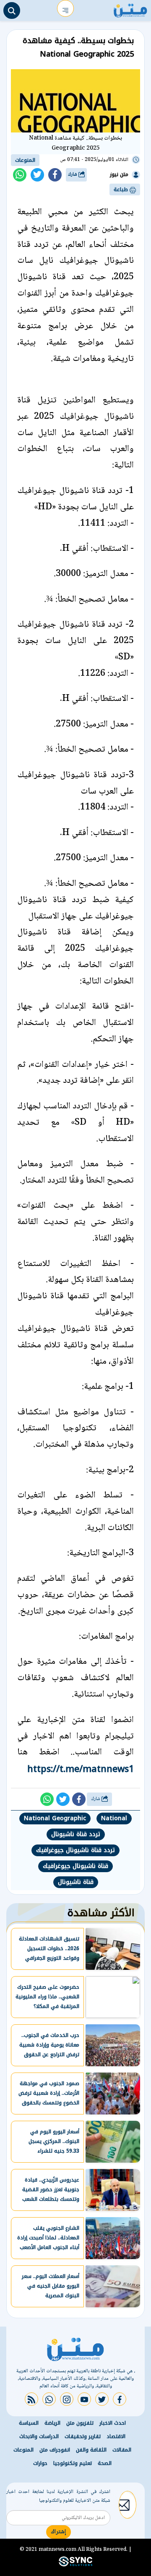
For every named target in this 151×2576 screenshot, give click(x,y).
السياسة (29, 2423)
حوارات (40, 2463)
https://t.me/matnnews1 (81, 1769)
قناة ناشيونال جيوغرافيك (75, 1866)
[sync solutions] (75, 2565)
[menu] (65, 8)
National (114, 1818)
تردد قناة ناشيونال (76, 1834)
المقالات (122, 2450)
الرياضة (52, 2423)
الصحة (105, 2463)
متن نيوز (119, 174)
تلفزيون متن (80, 2423)
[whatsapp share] (20, 175)
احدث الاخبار (113, 2423)
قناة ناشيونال (76, 1882)
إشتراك (59, 2532)
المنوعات (25, 160)
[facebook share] (55, 175)
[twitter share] (37, 175)
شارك (73, 175)
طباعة (122, 189)
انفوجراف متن (55, 2450)
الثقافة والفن (91, 2450)
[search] (12, 10)
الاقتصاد (116, 2436)
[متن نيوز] (130, 8)
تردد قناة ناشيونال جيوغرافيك (75, 1850)
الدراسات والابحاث (39, 2436)
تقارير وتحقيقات (83, 2436)
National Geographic (55, 1818)
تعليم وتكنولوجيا (73, 2463)
